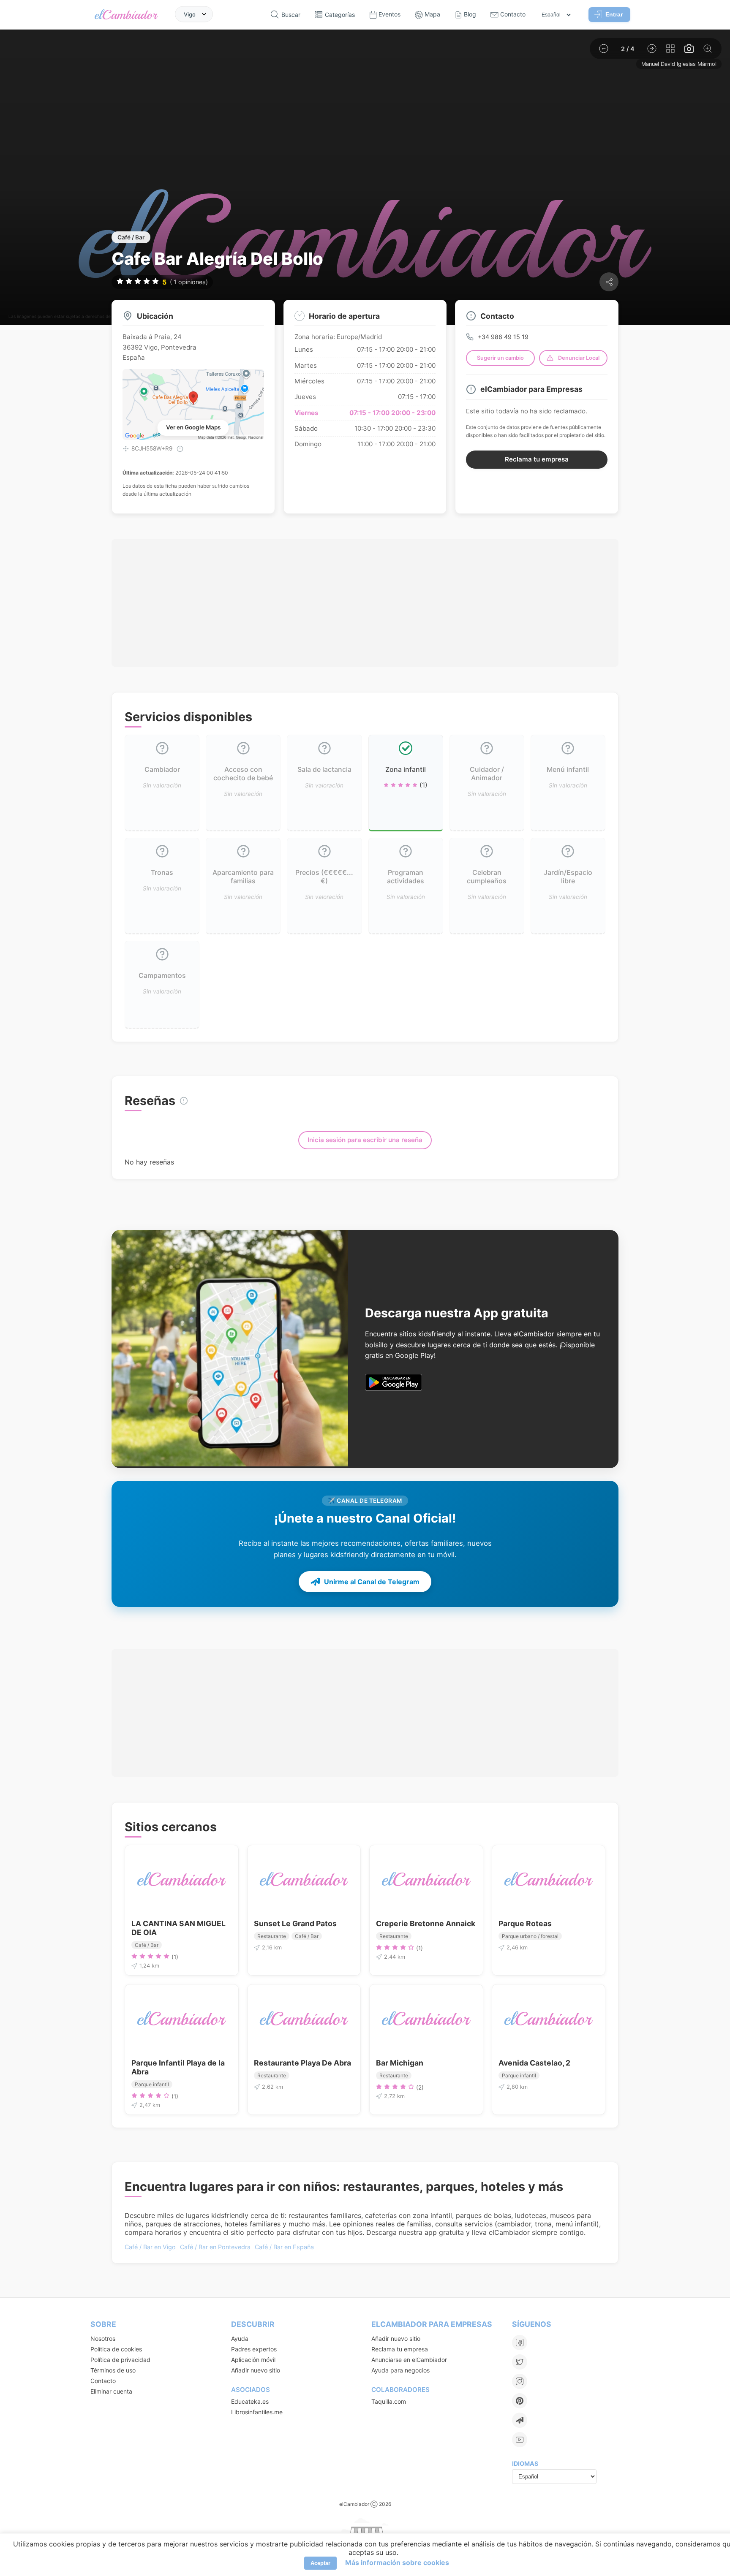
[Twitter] (520, 2362)
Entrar (614, 14)
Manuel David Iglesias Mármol (679, 64)
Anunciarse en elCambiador (409, 2360)
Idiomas (525, 2463)
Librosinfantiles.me (257, 2412)
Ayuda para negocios (400, 2370)
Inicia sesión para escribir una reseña (365, 1140)
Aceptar (320, 2563)
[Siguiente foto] (652, 49)
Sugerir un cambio (500, 358)
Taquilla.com (389, 2401)
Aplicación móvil (253, 2360)
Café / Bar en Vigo (150, 2247)
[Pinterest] (520, 2401)
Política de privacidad (120, 2360)
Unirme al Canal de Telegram (372, 1582)
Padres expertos (254, 2349)
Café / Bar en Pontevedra (215, 2247)
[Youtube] (520, 2440)
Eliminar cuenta (111, 2391)
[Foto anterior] (604, 49)
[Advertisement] (365, 603)
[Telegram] (520, 2420)
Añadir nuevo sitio (256, 2370)
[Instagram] (520, 2381)
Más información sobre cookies (397, 2562)
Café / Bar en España (284, 2247)
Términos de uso (113, 2370)
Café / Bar (131, 237)
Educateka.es (250, 2401)
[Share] (609, 282)
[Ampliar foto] (708, 49)
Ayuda (240, 2338)
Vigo (190, 14)
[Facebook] (520, 2343)
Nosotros (103, 2338)
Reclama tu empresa (537, 459)
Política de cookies (116, 2349)
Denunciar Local (579, 358)
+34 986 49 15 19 (503, 337)
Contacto (103, 2381)
